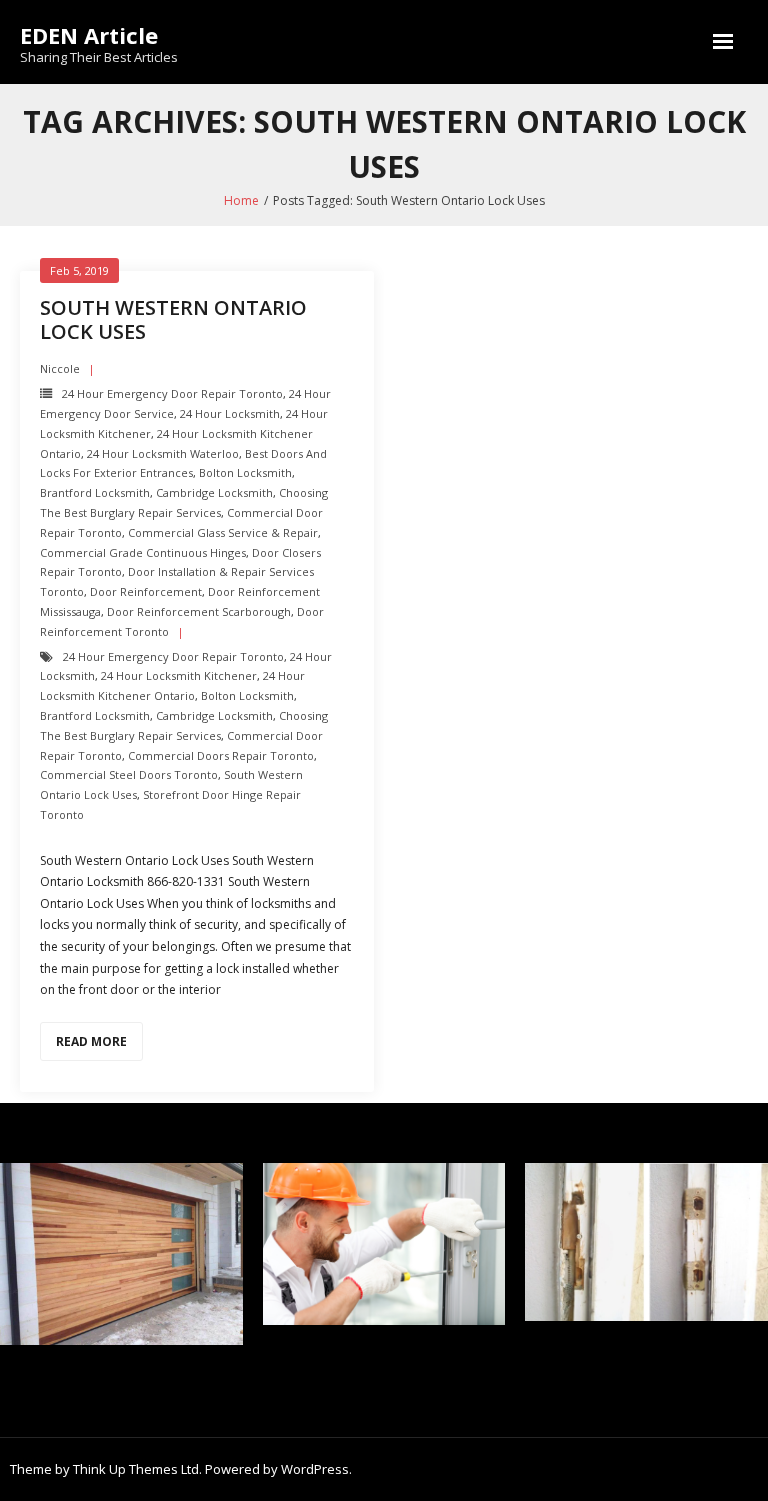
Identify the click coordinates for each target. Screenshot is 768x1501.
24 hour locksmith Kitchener (179, 675)
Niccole (60, 368)
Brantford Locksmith (95, 492)
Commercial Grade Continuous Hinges (143, 552)
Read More (91, 1041)
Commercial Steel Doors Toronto (129, 774)
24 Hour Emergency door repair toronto (172, 393)
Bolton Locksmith (245, 472)
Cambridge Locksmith (214, 492)
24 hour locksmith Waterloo (163, 453)
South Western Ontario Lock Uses (173, 319)
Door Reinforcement (146, 591)
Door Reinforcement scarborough (199, 611)
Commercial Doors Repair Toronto (221, 755)
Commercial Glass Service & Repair (223, 532)
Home (241, 200)
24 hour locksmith (230, 413)
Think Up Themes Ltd (136, 1469)
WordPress (315, 1469)
